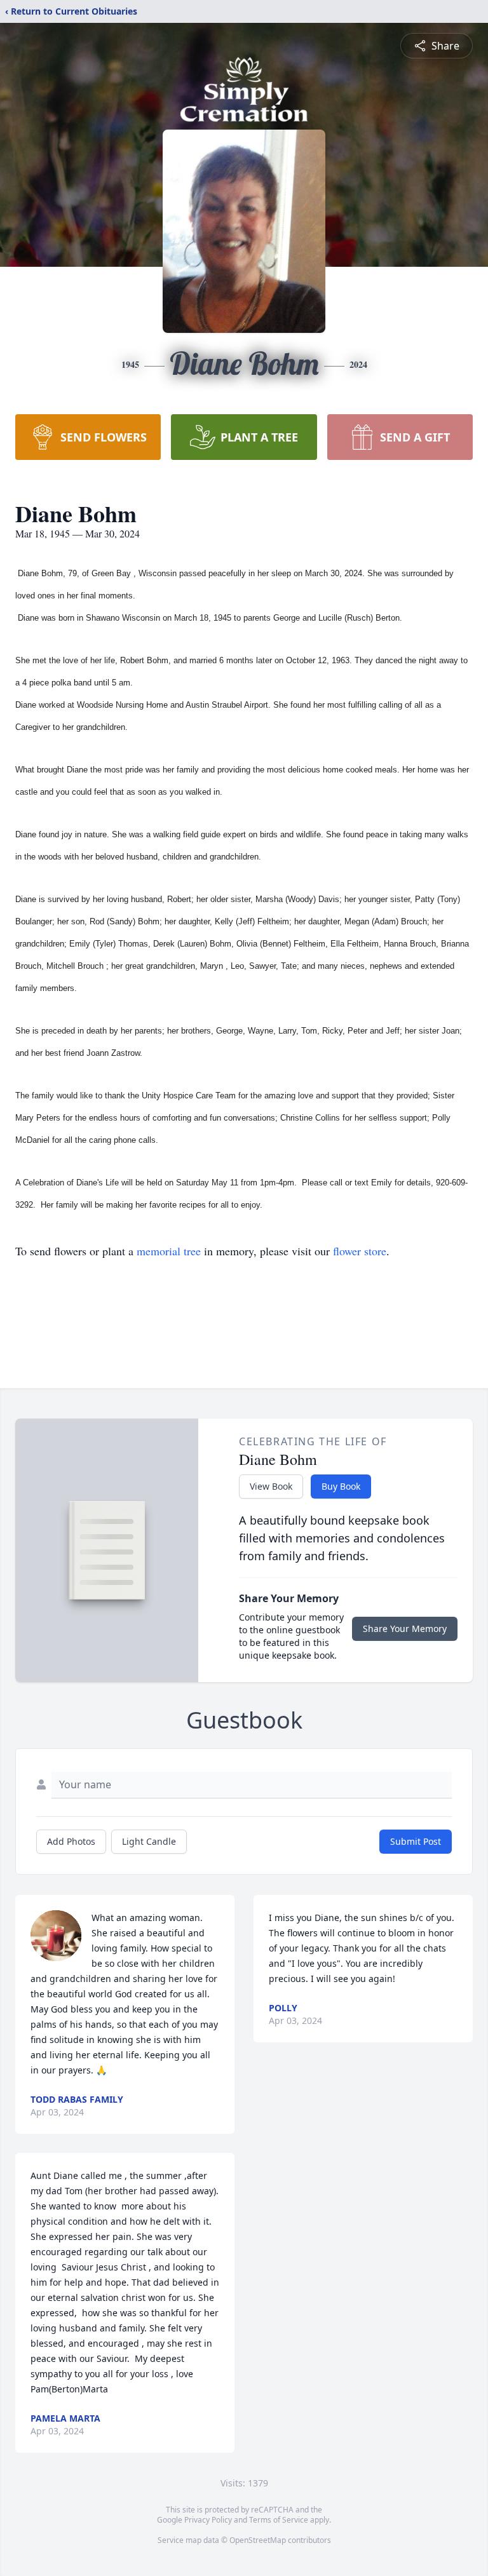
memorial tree (169, 1251)
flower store (360, 1251)
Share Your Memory (405, 1629)
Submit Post (416, 1841)
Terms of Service (279, 2520)
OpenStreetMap (258, 2540)
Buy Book (341, 1486)
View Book (271, 1486)
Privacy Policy (208, 2520)
